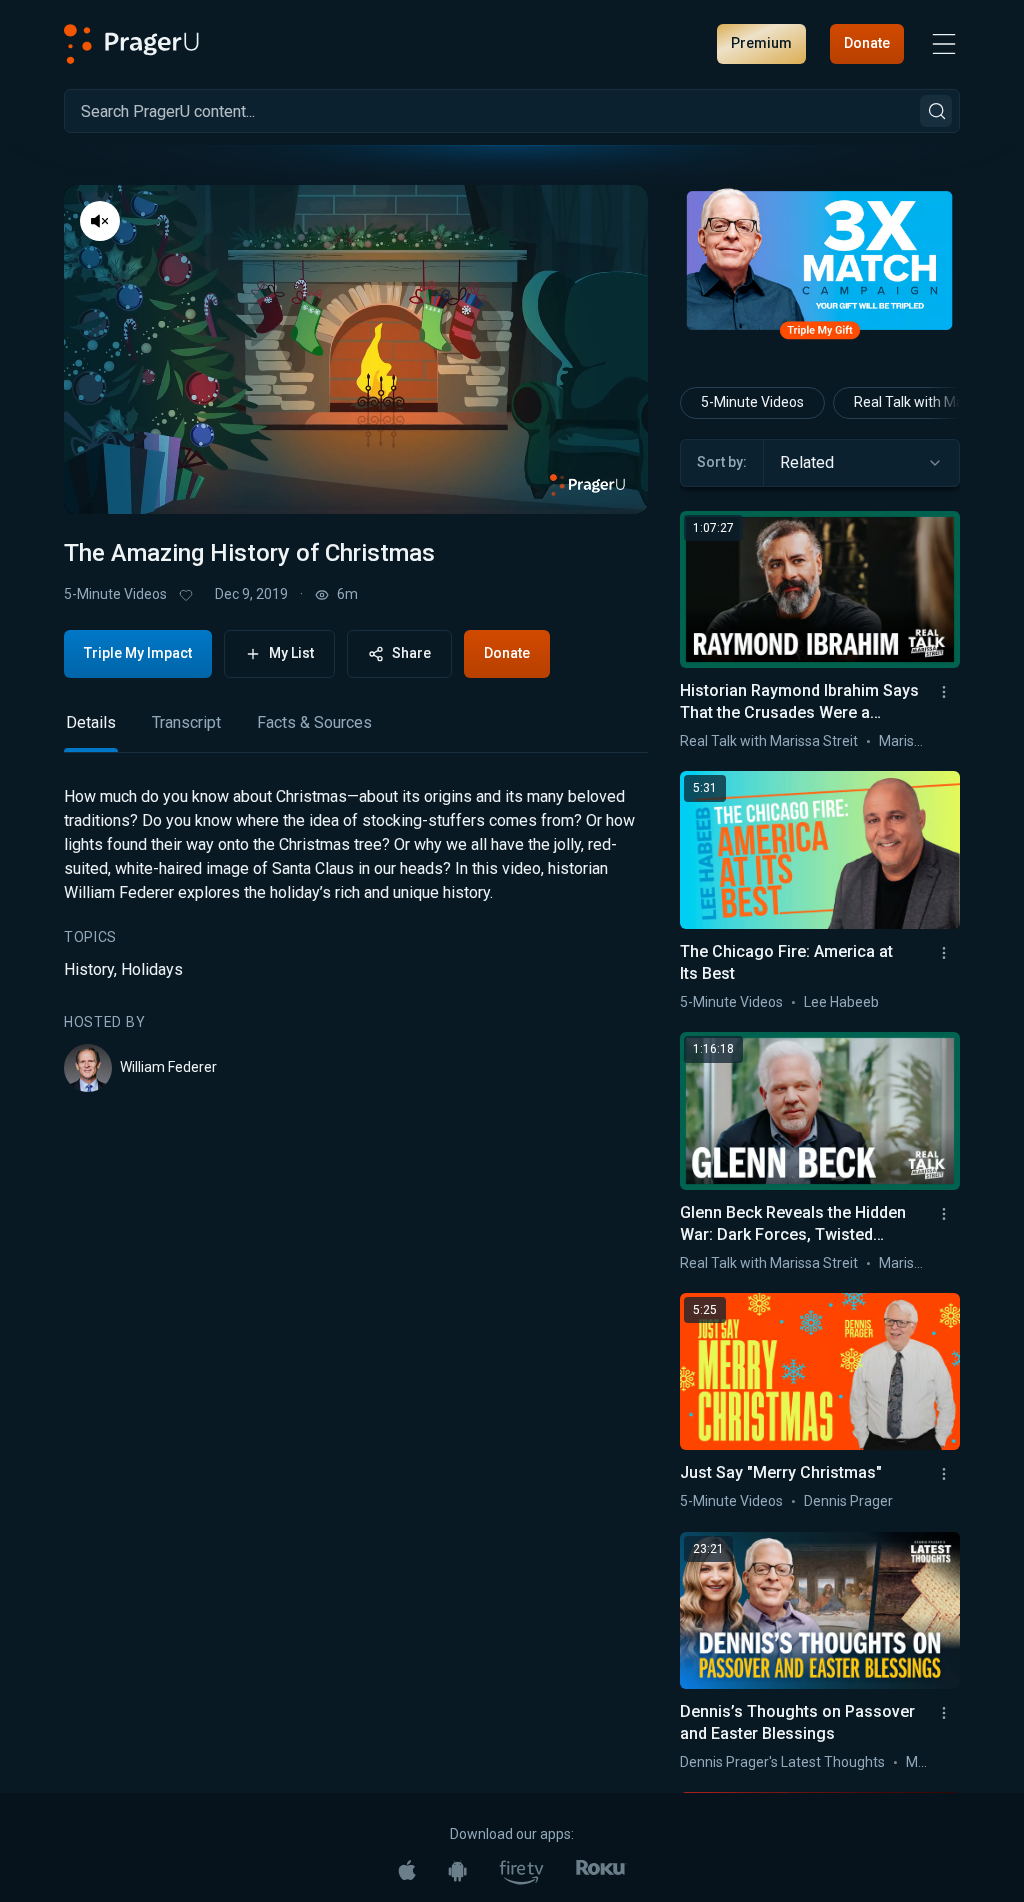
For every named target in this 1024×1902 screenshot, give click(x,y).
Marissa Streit (923, 741)
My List (291, 653)
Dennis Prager (848, 1501)
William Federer (168, 1067)
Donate (867, 43)
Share (411, 653)
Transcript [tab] (186, 722)
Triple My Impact (138, 653)
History (89, 969)
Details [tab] (91, 722)
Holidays (152, 969)
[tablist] (356, 731)
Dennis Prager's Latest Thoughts (782, 1762)
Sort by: (722, 462)
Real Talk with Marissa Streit (769, 741)
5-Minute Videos (115, 594)
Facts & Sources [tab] (314, 722)
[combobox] (861, 463)
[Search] (936, 111)
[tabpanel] (356, 938)
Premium (761, 43)
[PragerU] (131, 44)
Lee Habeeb (841, 1002)
